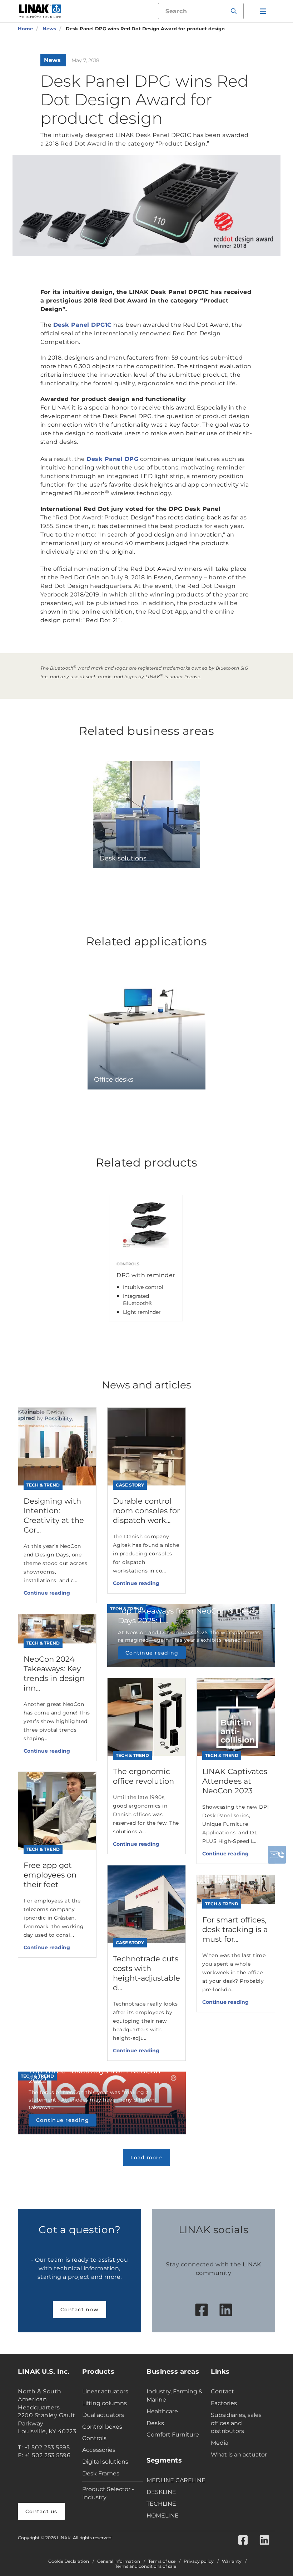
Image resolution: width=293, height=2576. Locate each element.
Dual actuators (103, 2415)
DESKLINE (161, 2492)
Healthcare (162, 2411)
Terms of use (162, 2561)
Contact (222, 2391)
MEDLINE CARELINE (176, 2480)
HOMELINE (163, 2516)
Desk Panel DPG (112, 459)
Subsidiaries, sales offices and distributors (236, 2423)
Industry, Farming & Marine (175, 2395)
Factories (224, 2403)
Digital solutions (105, 2462)
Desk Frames (101, 2473)
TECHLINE (161, 2504)
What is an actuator (239, 2455)
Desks (155, 2423)
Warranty (232, 2561)
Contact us (41, 2511)
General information (119, 2561)
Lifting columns (105, 2403)
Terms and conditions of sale (146, 2566)
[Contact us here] (277, 1855)
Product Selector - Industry (108, 2493)
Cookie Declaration (69, 2561)
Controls (94, 2438)
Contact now (80, 2310)
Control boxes (102, 2427)
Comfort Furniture (173, 2435)
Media (220, 2443)
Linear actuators (105, 2391)
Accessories (99, 2450)
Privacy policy (199, 2561)
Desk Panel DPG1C (83, 325)
